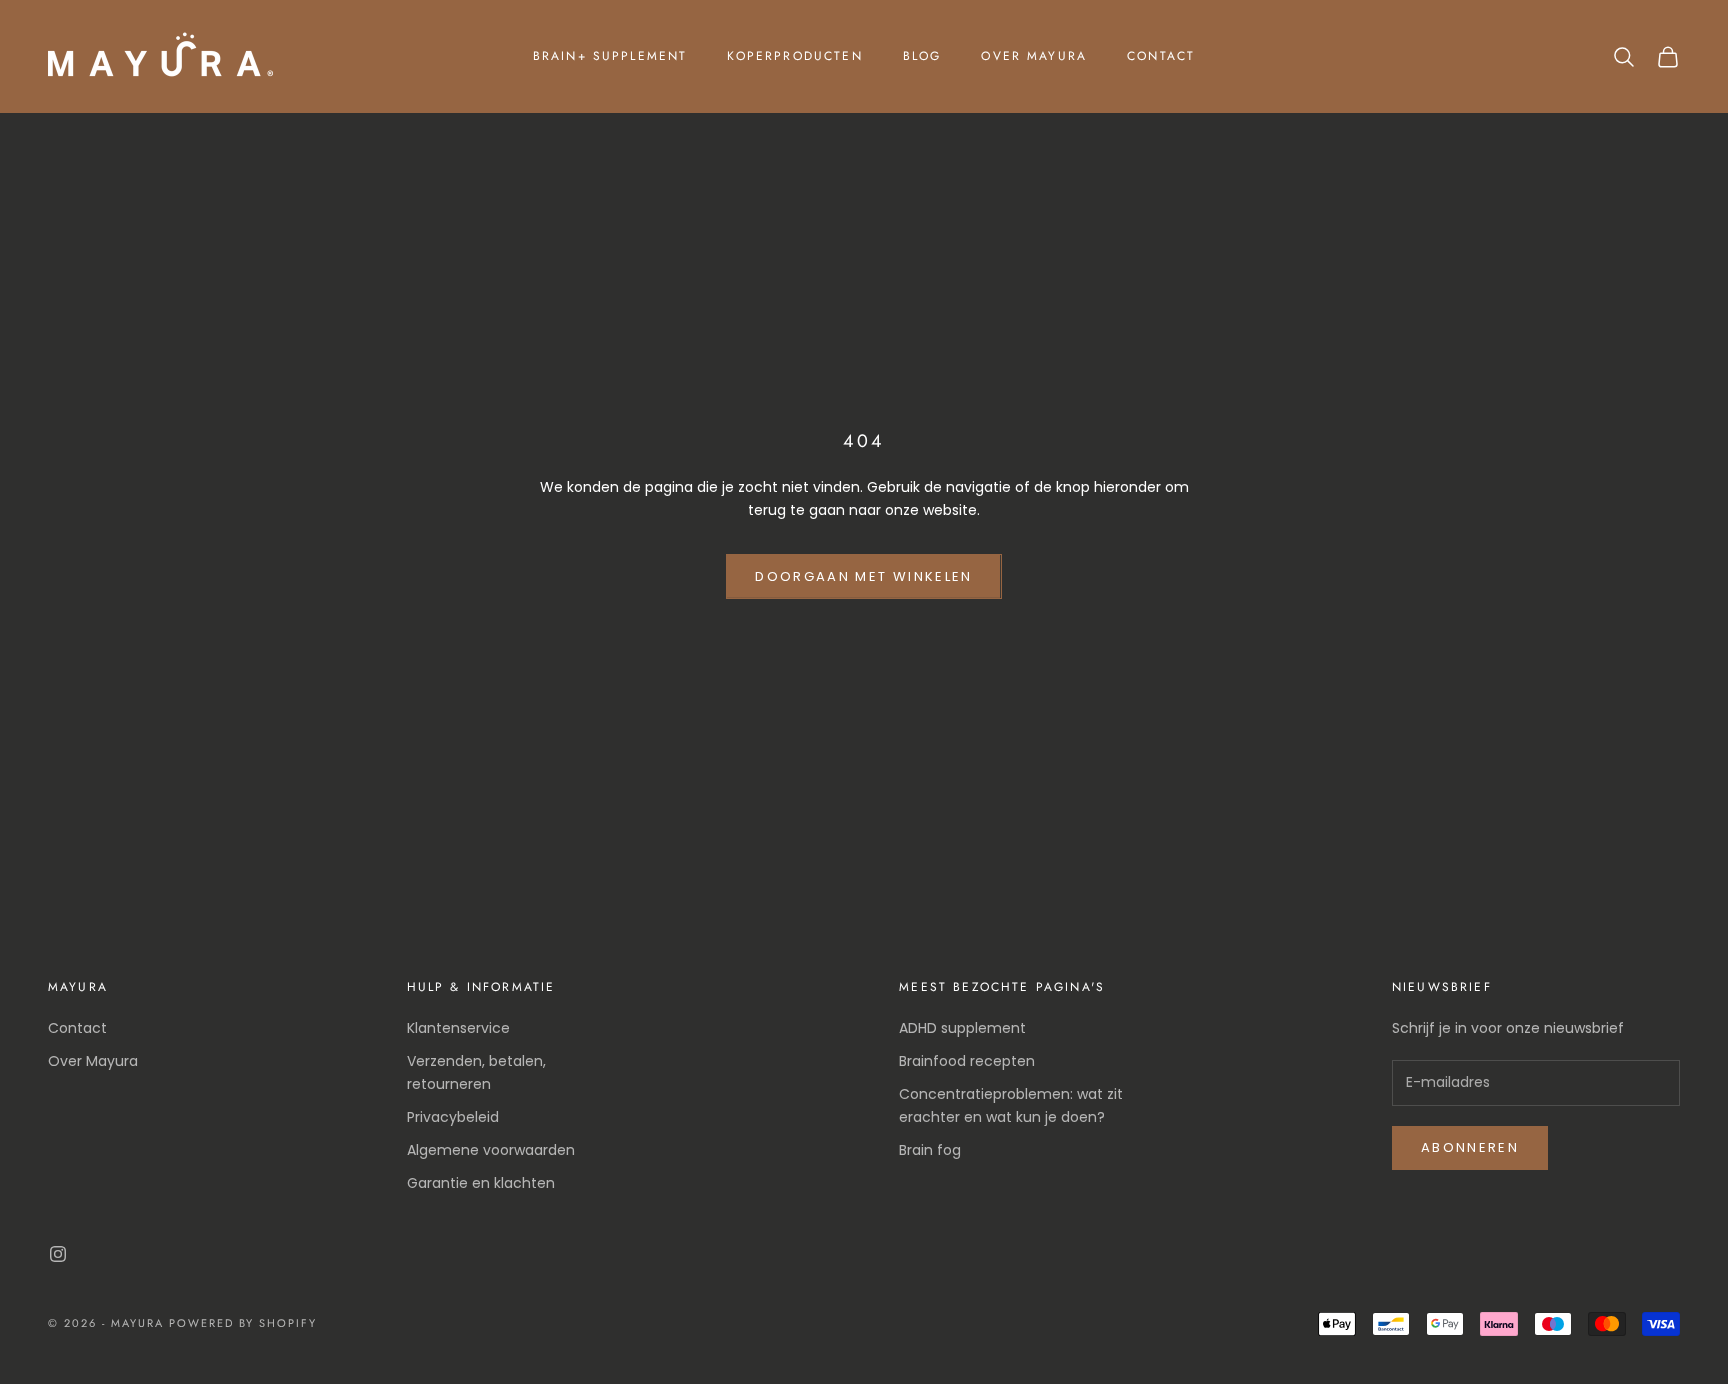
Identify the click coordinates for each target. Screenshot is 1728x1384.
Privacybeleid (453, 1117)
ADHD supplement (962, 1028)
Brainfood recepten (967, 1061)
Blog (922, 56)
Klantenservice (458, 1028)
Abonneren (1470, 1147)
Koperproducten (794, 56)
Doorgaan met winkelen (863, 576)
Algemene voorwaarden (491, 1150)
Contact (1161, 56)
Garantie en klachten (481, 1183)
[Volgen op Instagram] (58, 1254)
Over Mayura (1034, 56)
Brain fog (930, 1150)
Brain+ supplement (610, 56)
